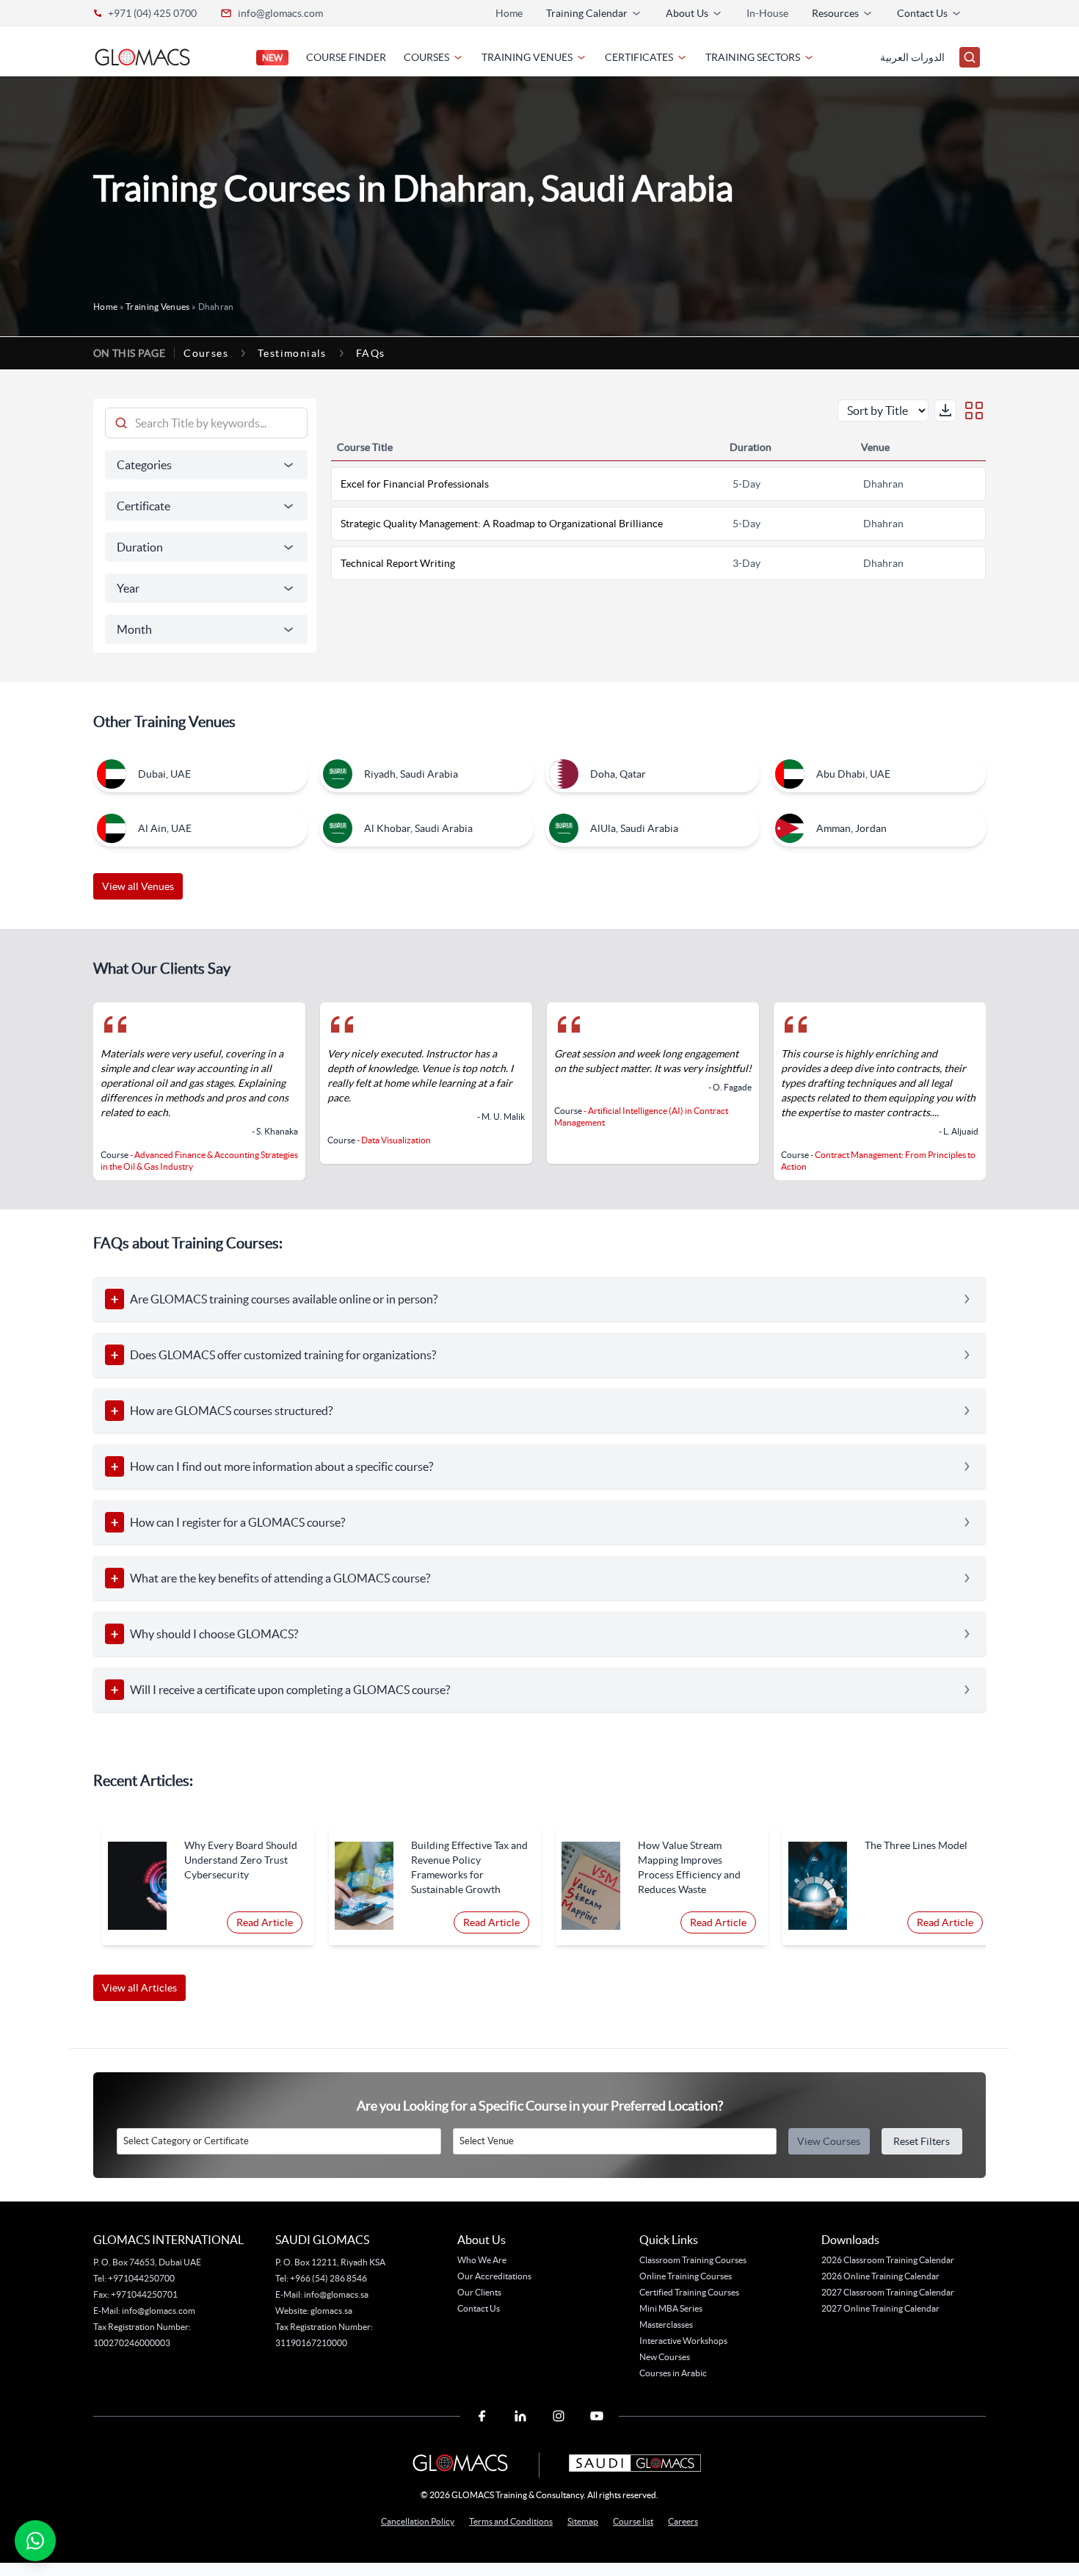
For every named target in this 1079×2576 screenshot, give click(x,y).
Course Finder (346, 57)
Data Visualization (396, 1140)
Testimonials (292, 353)
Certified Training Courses (689, 2292)
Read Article (265, 1922)
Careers (683, 2521)
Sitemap (583, 2521)
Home (509, 13)
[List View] (974, 410)
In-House (767, 13)
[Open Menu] (970, 57)
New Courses (665, 2357)
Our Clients (479, 2292)
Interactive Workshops (683, 2341)
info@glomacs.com (280, 13)
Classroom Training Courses (693, 2260)
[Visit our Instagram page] (559, 2416)
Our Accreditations (494, 2276)
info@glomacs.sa (336, 2294)
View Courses (829, 2141)
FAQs (371, 353)
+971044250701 (144, 2294)
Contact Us (479, 2308)
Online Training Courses (686, 2276)
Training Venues (158, 307)
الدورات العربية (912, 57)
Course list (633, 2521)
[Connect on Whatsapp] (35, 2541)
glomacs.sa (331, 2311)
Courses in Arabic (673, 2373)
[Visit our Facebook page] (482, 2416)
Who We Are (482, 2260)
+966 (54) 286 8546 (328, 2278)
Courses (206, 353)
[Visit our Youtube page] (597, 2416)
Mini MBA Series (671, 2308)
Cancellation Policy (418, 2521)
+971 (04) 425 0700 (152, 13)
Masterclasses (666, 2324)
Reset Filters (922, 2141)
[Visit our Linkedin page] (520, 2416)
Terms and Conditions (511, 2521)
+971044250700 (141, 2278)
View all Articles (139, 1988)
